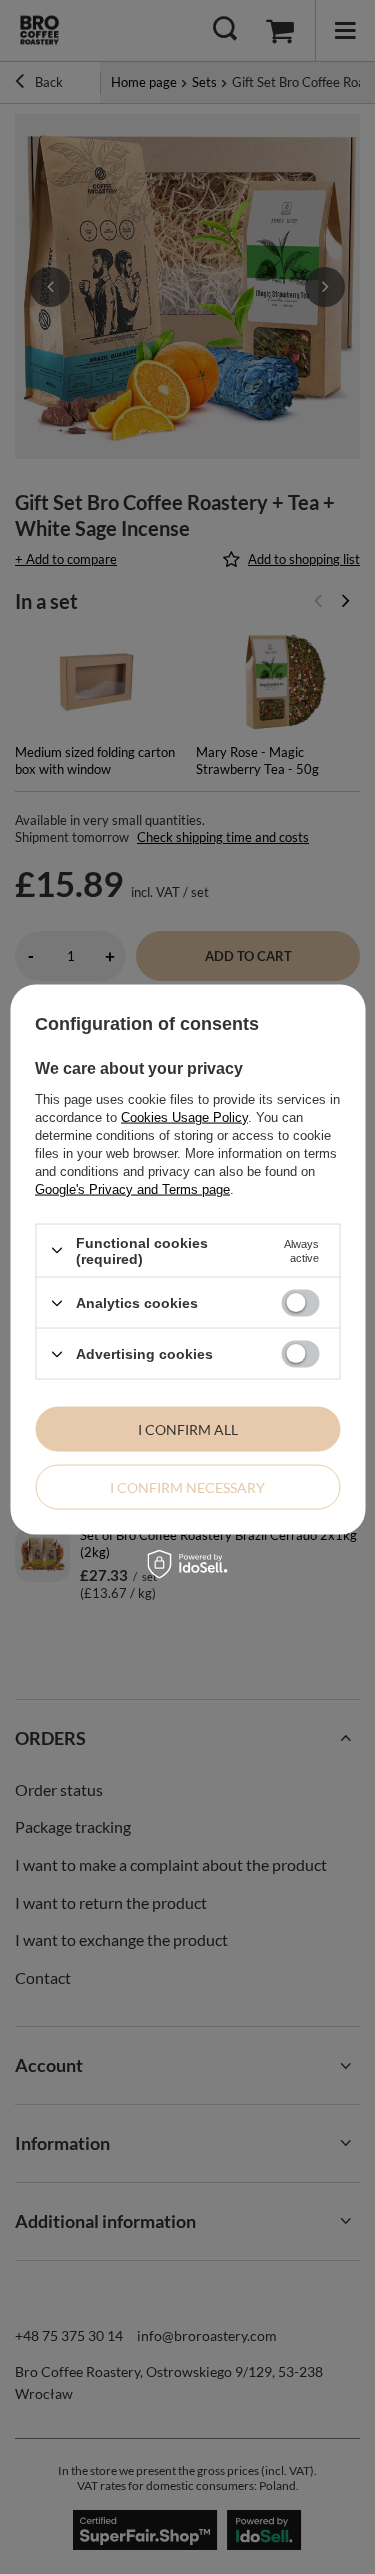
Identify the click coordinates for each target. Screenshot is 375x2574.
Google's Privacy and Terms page (132, 1188)
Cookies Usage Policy (184, 1116)
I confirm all (188, 1428)
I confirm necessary (187, 1486)
